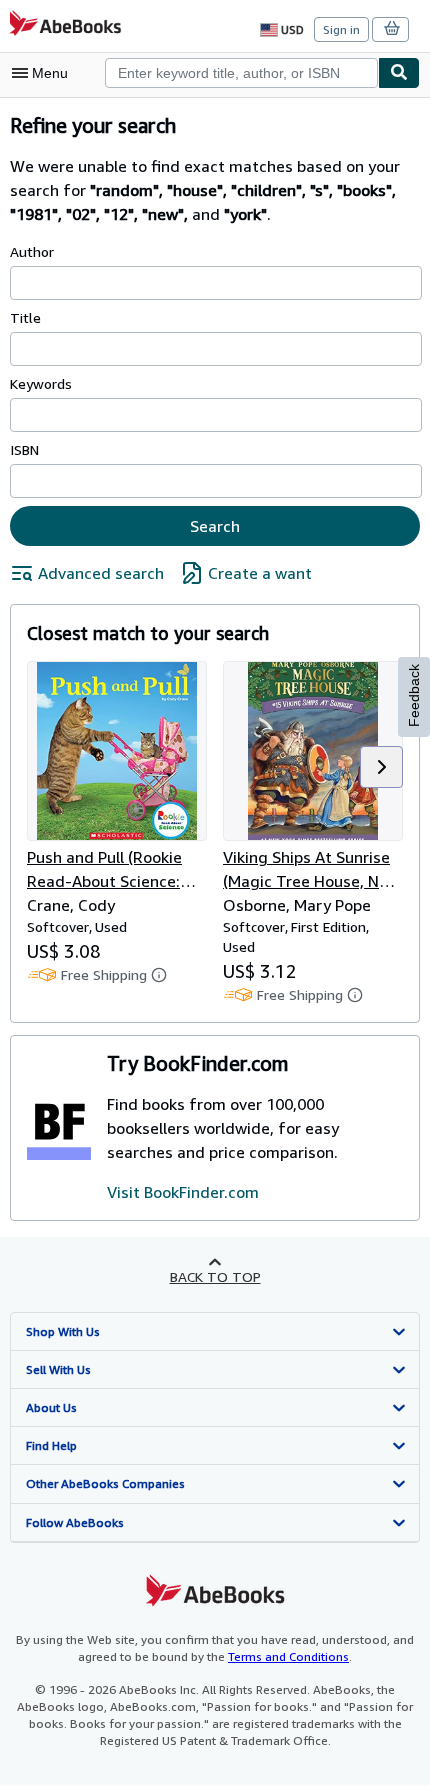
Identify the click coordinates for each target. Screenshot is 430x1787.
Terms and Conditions (288, 1656)
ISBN (24, 449)
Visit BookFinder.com (183, 1192)
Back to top (215, 1276)
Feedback (414, 695)
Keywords (41, 383)
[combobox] (241, 73)
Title (25, 317)
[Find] (399, 73)
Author (32, 251)
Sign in (341, 29)
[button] (381, 767)
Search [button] (215, 526)
